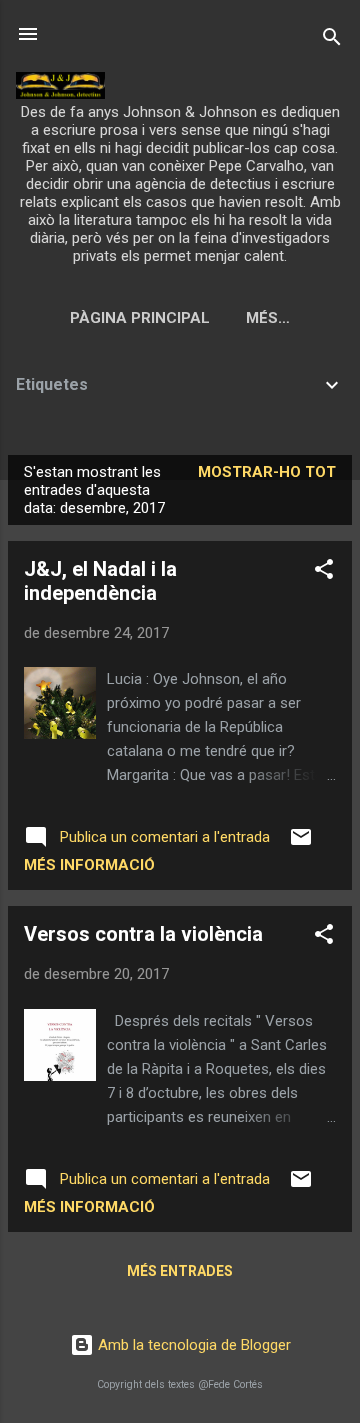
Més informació (89, 865)
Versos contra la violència (143, 934)
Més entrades (180, 1271)
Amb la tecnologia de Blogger (192, 1345)
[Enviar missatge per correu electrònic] (301, 844)
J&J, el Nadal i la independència (100, 581)
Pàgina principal (140, 318)
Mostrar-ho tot (267, 472)
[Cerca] (332, 40)
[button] (324, 572)
